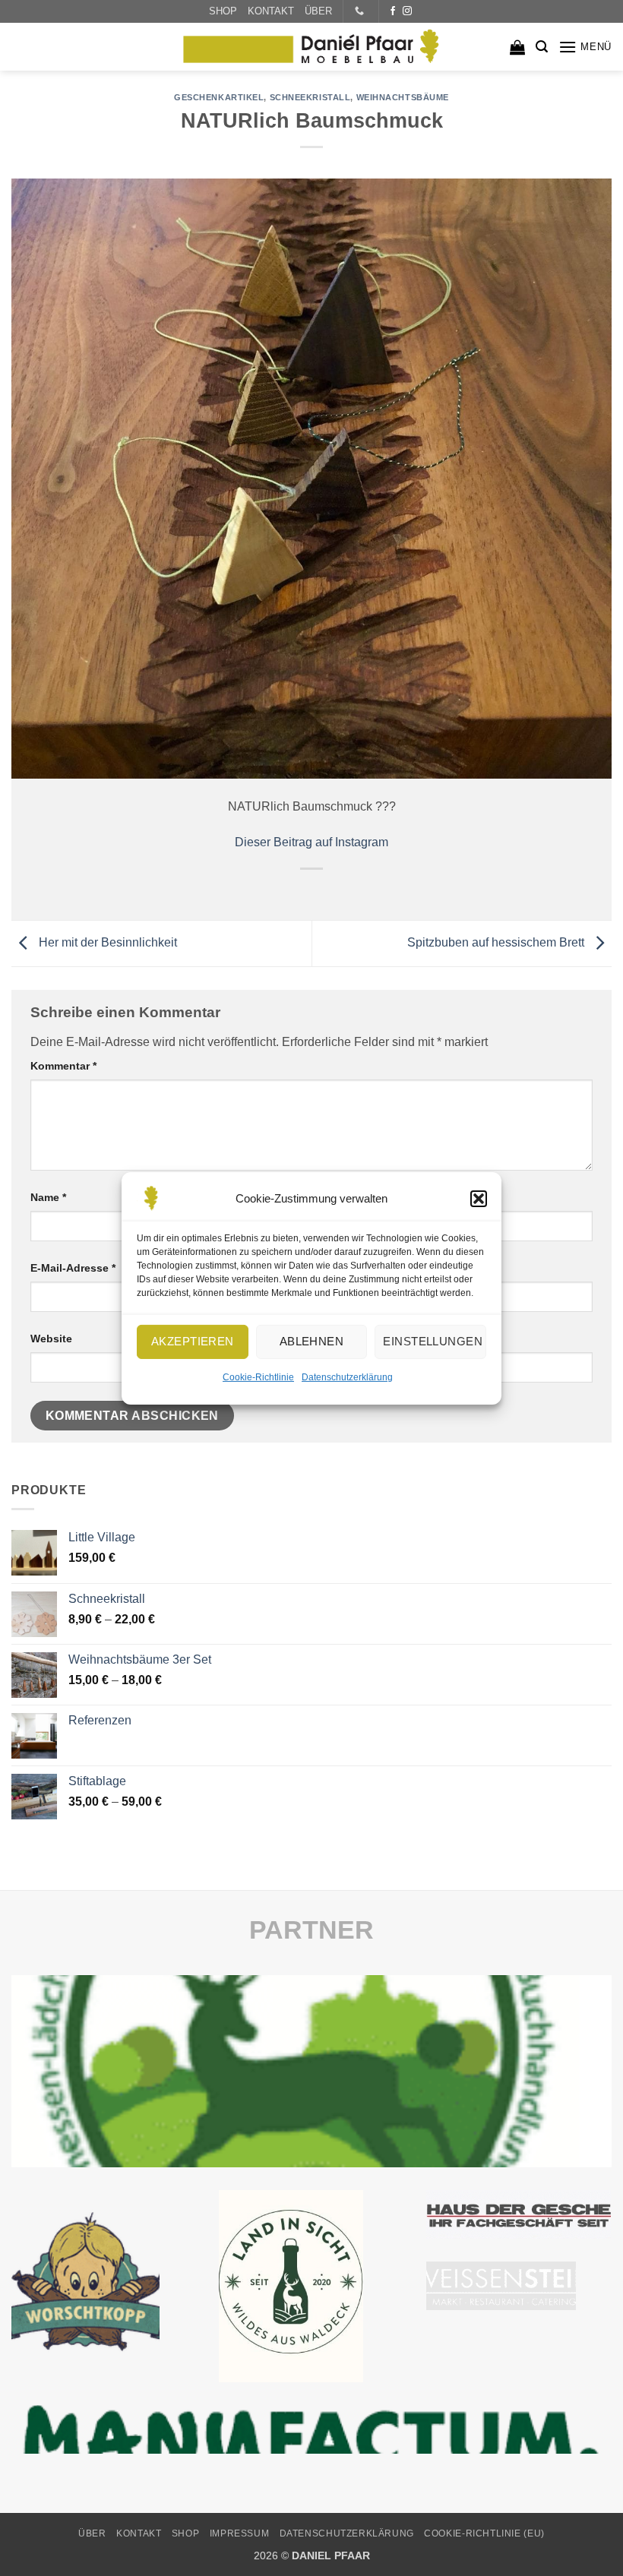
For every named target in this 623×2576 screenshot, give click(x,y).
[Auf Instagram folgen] (407, 11)
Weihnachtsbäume (403, 97)
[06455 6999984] (361, 11)
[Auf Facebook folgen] (393, 11)
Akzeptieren (193, 1341)
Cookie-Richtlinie (258, 1377)
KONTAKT (271, 11)
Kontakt (139, 2533)
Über (92, 2533)
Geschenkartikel (219, 97)
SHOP (223, 11)
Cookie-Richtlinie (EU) (484, 2533)
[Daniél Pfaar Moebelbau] (311, 47)
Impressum (240, 2533)
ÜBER (318, 11)
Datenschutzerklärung (347, 1377)
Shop (185, 2533)
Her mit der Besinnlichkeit (106, 942)
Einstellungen (433, 1341)
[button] (479, 1198)
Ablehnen (312, 1341)
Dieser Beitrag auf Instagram (311, 842)
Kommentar (63, 1066)
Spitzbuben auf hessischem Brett (497, 942)
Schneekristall (310, 97)
